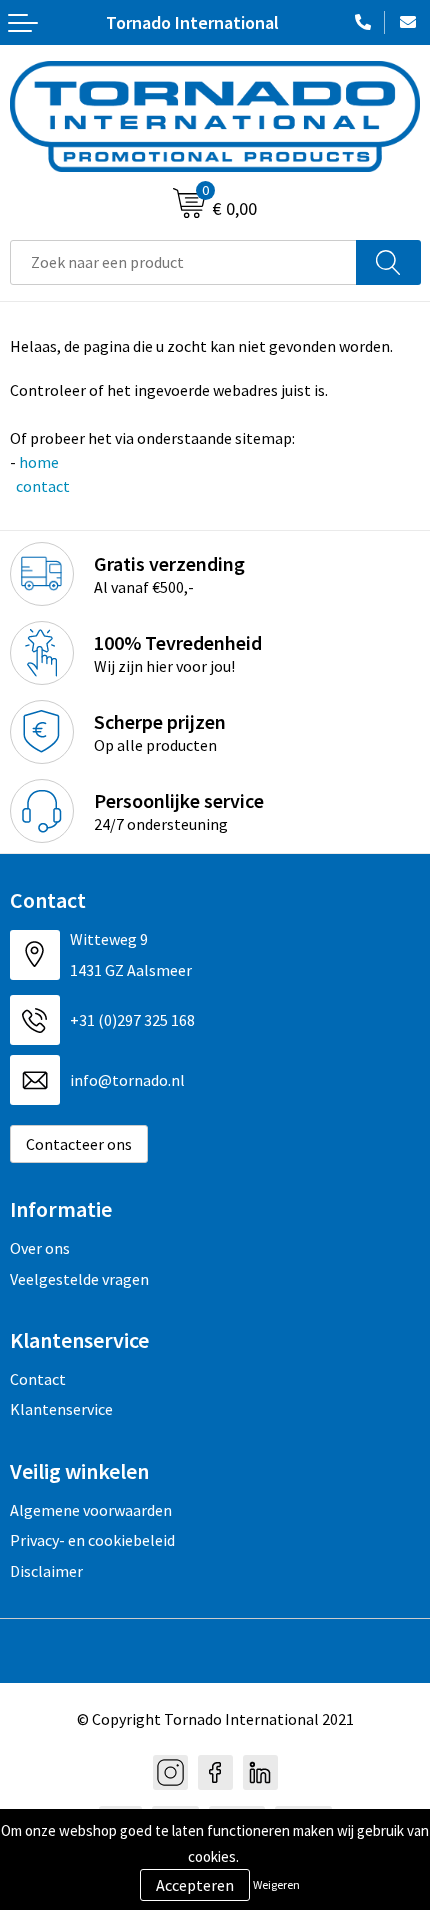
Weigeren (276, 1884)
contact (41, 486)
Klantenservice (61, 1409)
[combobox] (183, 262)
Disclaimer (46, 1571)
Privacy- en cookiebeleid (92, 1540)
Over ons (40, 1248)
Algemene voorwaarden (91, 1510)
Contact (38, 1379)
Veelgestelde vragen (79, 1279)
